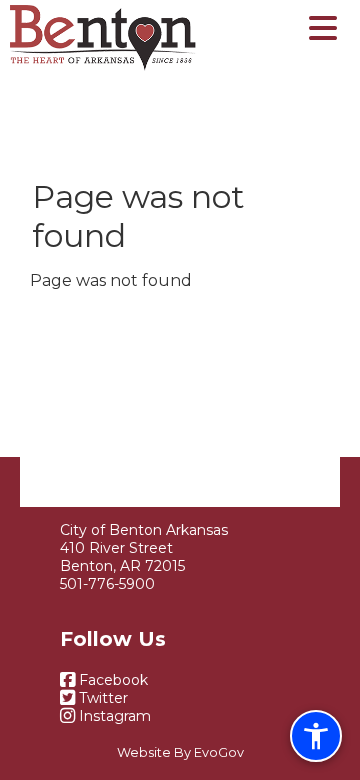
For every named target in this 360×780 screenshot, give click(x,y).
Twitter (101, 698)
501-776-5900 (107, 584)
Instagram (113, 716)
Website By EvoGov (180, 752)
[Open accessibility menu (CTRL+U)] (316, 736)
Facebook (111, 680)
